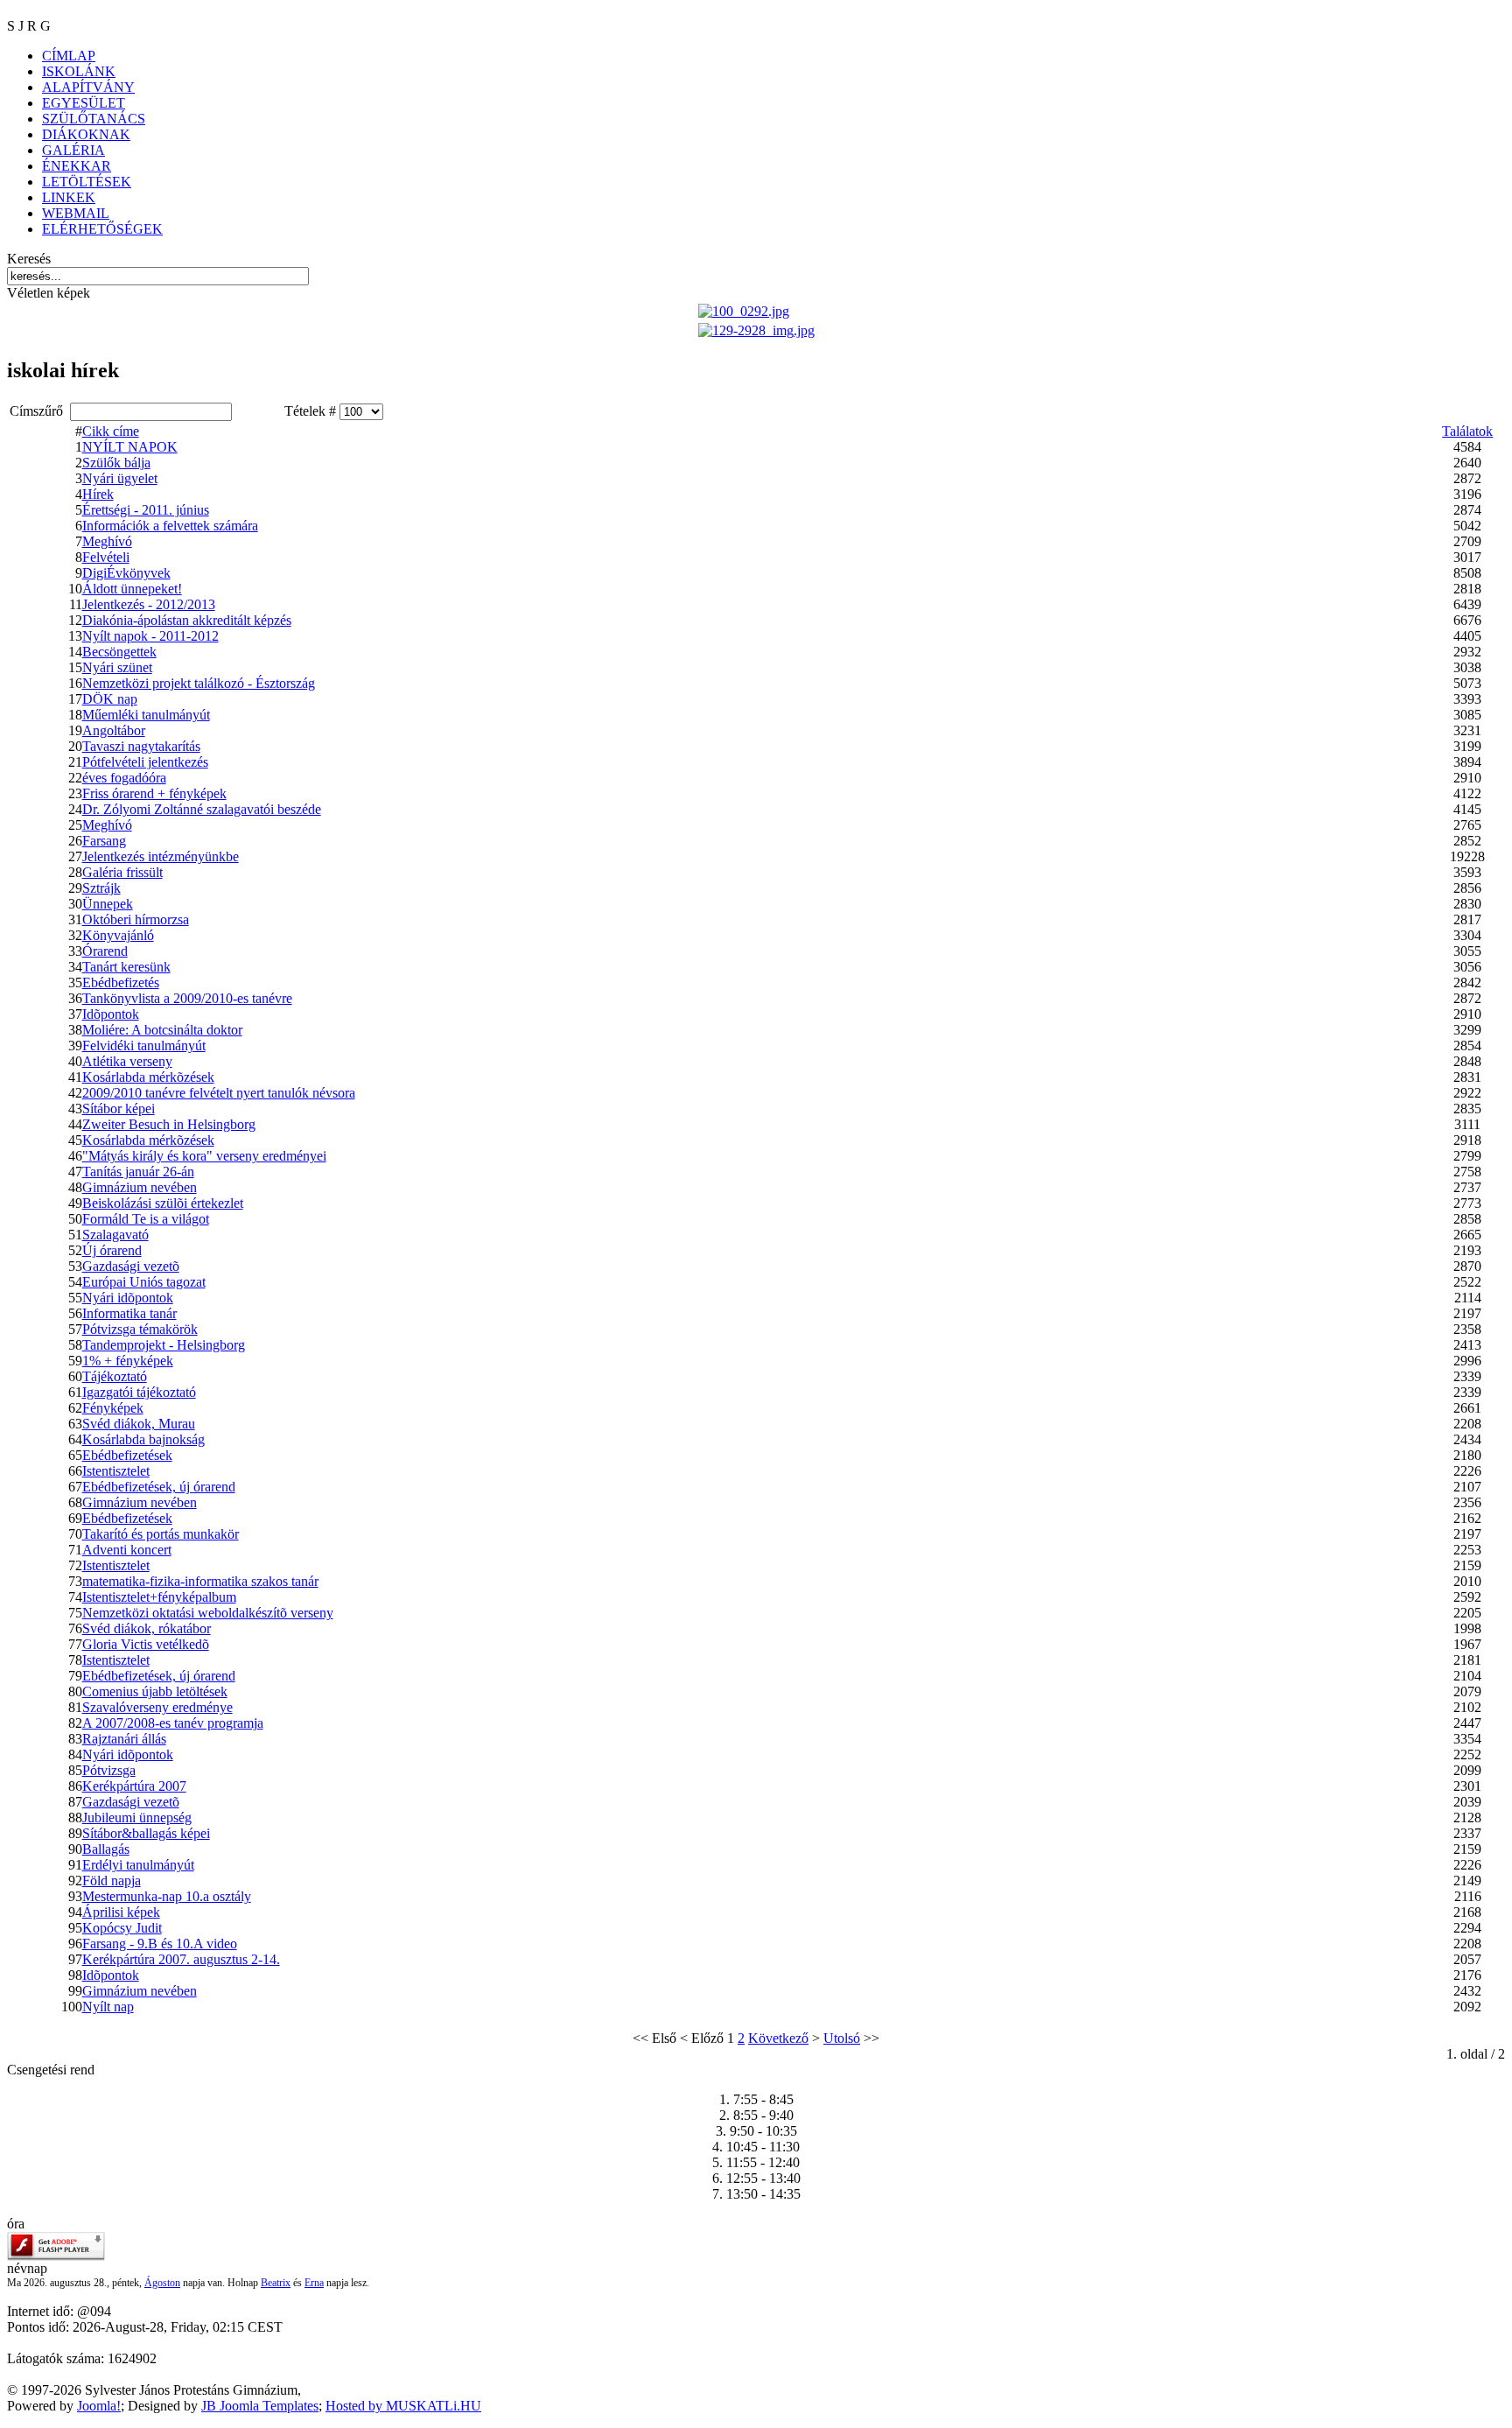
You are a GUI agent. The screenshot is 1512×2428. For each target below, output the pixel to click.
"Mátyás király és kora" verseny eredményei (204, 1156)
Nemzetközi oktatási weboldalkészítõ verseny (208, 1613)
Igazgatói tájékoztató (139, 1392)
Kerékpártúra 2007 (134, 1786)
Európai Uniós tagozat (144, 1282)
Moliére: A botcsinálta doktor (162, 1030)
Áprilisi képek (121, 1912)
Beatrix (276, 2283)
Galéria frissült (122, 872)
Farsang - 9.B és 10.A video (160, 1944)
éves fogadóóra (124, 778)
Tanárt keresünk (126, 967)
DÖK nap (110, 699)
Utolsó (842, 2038)
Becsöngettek (119, 652)
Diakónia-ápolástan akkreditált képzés (187, 620)
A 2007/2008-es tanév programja (173, 1723)
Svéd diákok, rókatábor (147, 1628)
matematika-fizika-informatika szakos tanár (200, 1581)
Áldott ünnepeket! (132, 589)
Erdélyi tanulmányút (138, 1865)
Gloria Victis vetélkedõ (146, 1644)
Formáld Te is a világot (146, 1219)
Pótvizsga (109, 1770)
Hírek (98, 494)
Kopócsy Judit (122, 1928)
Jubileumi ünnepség (137, 1817)
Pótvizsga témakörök (140, 1329)
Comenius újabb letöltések (155, 1691)
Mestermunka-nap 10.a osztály (167, 1896)
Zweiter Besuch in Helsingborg (169, 1124)
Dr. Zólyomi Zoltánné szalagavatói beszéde (202, 809)
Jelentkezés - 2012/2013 (149, 604)
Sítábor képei (119, 1109)
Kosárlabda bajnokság (143, 1439)
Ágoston (162, 2283)
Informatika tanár (129, 1313)
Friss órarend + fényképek (154, 793)
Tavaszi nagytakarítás (141, 746)
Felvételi (106, 557)
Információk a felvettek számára (170, 526)
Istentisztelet (116, 1471)
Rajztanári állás (124, 1739)
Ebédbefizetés (121, 982)
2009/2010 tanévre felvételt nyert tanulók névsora (219, 1093)
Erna (314, 2283)
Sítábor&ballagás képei (146, 1833)
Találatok (1467, 431)
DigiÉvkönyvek (126, 573)
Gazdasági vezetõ (131, 1266)
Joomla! (99, 2406)
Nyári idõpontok (128, 1298)
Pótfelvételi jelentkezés (145, 762)
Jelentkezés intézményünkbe (161, 856)
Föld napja (112, 1881)
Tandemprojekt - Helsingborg (164, 1345)
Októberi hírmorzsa (136, 919)
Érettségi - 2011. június (146, 510)
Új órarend (112, 1250)
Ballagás (106, 1849)
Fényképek (113, 1408)
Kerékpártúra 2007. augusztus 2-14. (181, 1959)
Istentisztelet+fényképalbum (159, 1597)
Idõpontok (111, 1014)
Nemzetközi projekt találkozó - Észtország (199, 683)
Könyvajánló (118, 935)
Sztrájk (101, 888)
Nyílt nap (108, 2007)
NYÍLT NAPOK (130, 447)
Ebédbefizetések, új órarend (159, 1487)
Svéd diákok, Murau (139, 1424)
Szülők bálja (116, 463)
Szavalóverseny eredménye (157, 1707)
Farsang (104, 841)
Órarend (105, 951)
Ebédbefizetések (127, 1455)
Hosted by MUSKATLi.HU (403, 2406)
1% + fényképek (128, 1361)
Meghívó (107, 541)
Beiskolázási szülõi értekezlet (163, 1203)
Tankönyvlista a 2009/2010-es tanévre (187, 998)
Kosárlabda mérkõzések (148, 1077)
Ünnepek (108, 904)
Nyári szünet (117, 667)
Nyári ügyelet (120, 478)
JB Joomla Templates (260, 2406)
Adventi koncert (127, 1550)
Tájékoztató (115, 1376)
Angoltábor (114, 730)
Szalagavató (115, 1235)
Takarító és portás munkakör (161, 1534)
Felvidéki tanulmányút (144, 1046)
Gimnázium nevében (140, 1187)
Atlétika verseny (127, 1061)
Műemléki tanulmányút (146, 715)
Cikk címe (111, 431)
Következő (778, 2038)
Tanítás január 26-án (138, 1172)
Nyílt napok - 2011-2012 (150, 636)
